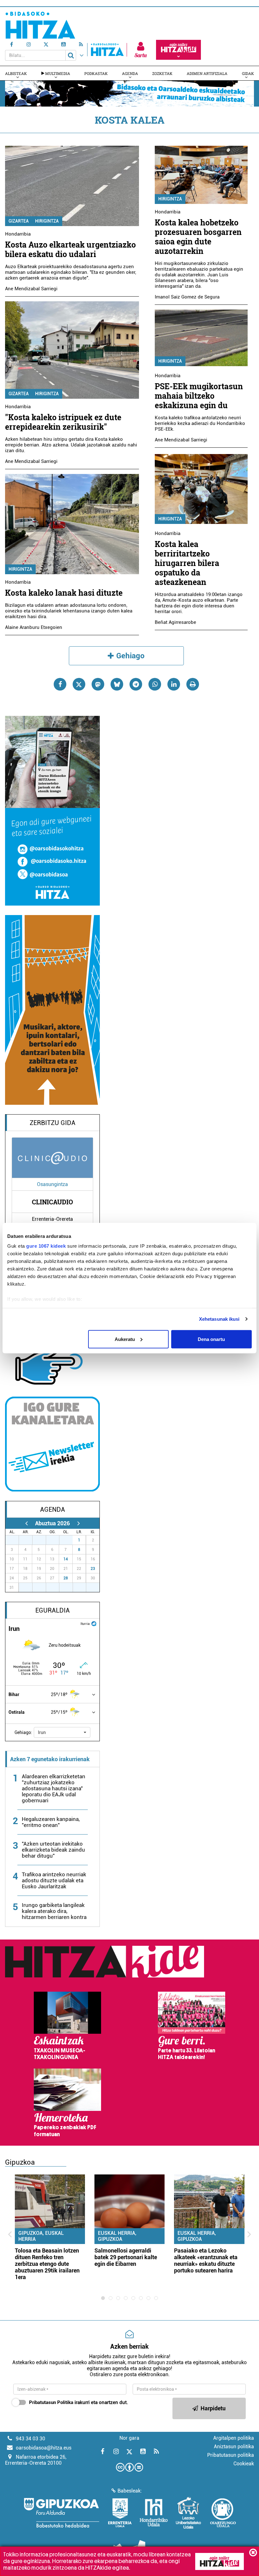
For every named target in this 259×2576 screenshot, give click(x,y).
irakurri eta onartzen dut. (78, 2402)
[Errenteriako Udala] (120, 2513)
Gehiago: (23, 1732)
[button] (62, 1732)
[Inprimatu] (193, 684)
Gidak (248, 73)
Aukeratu (125, 1339)
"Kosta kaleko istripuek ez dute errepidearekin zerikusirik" (63, 422)
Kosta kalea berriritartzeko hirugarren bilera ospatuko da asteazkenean (187, 563)
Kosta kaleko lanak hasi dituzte (64, 593)
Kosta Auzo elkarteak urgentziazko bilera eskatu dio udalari (70, 249)
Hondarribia (18, 234)
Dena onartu (211, 1339)
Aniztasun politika (234, 2447)
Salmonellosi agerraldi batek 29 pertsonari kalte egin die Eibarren (126, 2257)
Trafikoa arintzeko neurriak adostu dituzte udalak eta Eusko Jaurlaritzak (54, 1880)
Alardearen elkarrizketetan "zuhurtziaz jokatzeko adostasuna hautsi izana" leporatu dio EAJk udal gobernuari (54, 1788)
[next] (78, 1523)
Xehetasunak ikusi (219, 1319)
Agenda (130, 73)
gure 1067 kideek (46, 1246)
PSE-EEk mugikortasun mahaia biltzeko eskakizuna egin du (199, 396)
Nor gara (129, 2438)
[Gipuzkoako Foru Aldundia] (61, 2513)
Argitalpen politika (234, 2438)
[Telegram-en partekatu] (136, 684)
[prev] (26, 1523)
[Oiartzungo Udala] (223, 2513)
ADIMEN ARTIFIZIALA (207, 73)
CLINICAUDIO (52, 1202)
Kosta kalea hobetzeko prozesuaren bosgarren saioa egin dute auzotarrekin (198, 237)
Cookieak (244, 2464)
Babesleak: (130, 2491)
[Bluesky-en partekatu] (117, 684)
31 (69, 1540)
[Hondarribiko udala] (154, 2513)
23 (93, 1569)
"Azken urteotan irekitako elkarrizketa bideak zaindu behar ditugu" (53, 1850)
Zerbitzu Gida (53, 1123)
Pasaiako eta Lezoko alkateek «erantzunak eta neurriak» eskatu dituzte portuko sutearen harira (206, 2260)
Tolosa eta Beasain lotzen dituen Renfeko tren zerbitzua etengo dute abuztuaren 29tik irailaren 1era (47, 2264)
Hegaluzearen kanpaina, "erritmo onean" (51, 1822)
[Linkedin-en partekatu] (174, 684)
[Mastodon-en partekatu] (98, 684)
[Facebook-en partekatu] (60, 684)
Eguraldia (53, 1610)
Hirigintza (47, 221)
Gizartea (19, 221)
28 (66, 1578)
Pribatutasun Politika (51, 2402)
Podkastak (96, 73)
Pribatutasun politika (231, 2455)
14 (66, 1559)
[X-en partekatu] (79, 684)
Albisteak (16, 73)
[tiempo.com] (94, 1623)
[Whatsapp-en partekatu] (155, 684)
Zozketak (162, 73)
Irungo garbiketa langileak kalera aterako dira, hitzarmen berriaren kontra (54, 1911)
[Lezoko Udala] (188, 2513)
